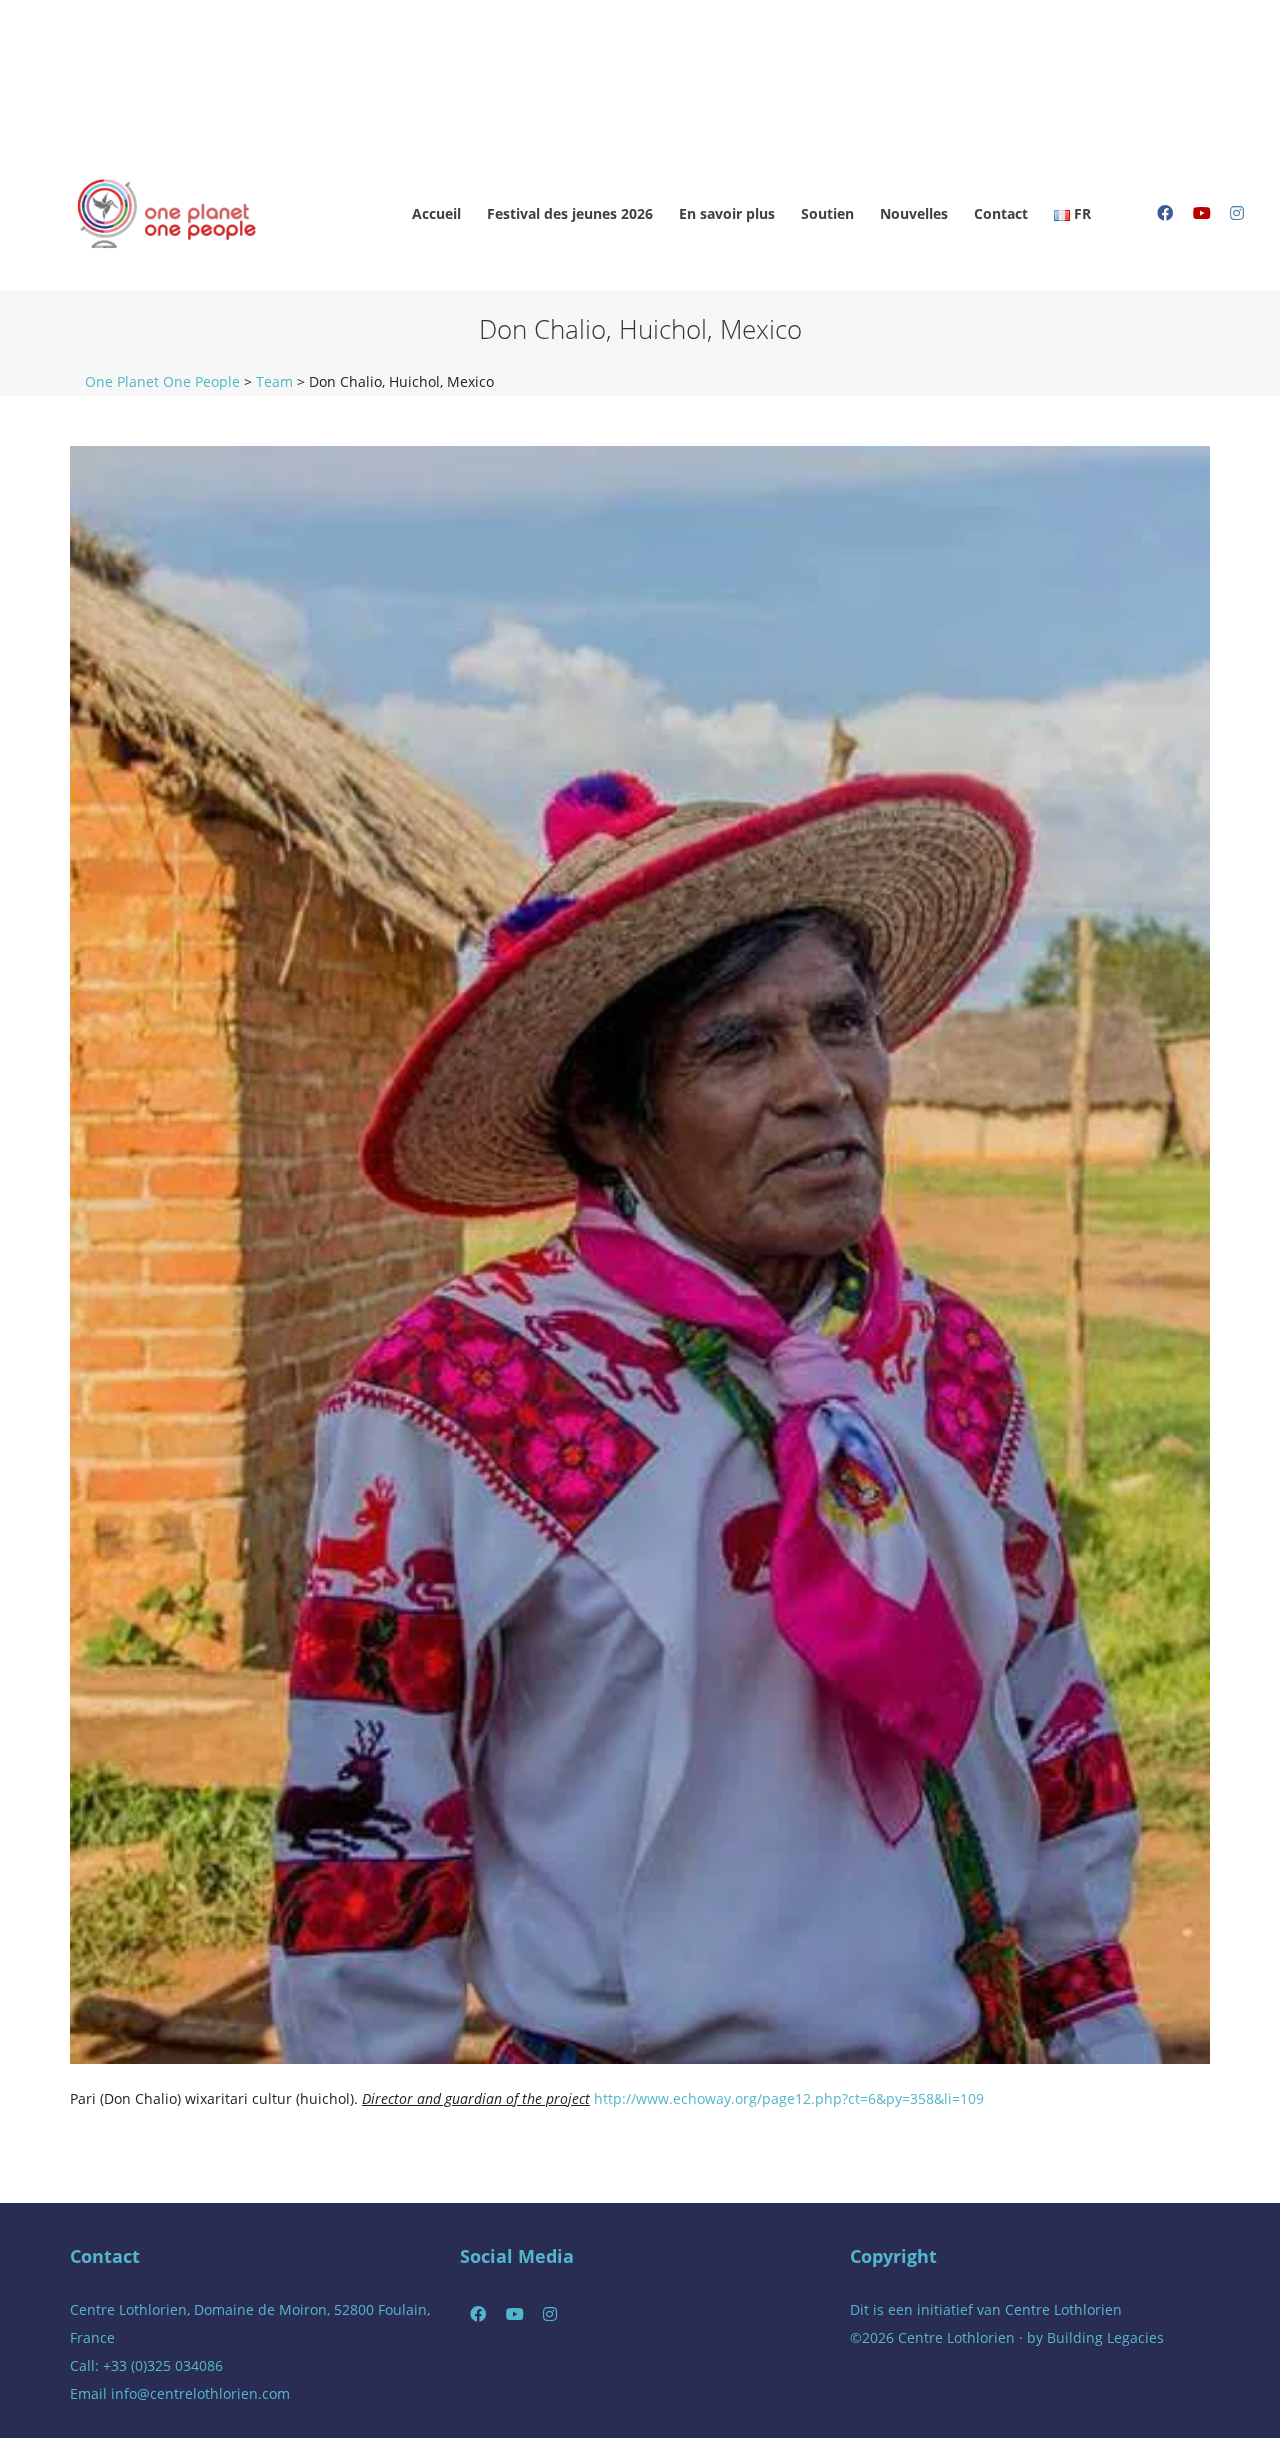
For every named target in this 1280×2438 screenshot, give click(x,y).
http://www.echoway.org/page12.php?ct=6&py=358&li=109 (789, 2098)
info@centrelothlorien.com (200, 2393)
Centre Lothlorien (1063, 2309)
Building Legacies (1105, 2337)
